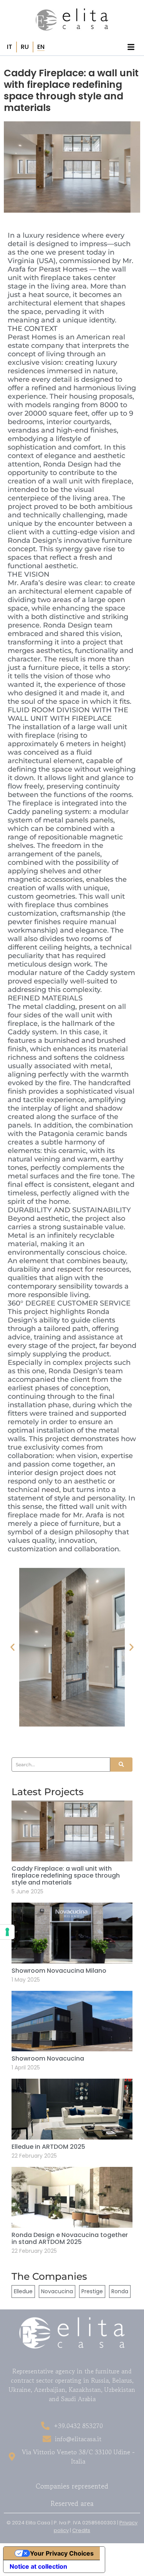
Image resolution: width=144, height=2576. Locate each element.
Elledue (23, 2291)
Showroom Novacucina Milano (59, 1971)
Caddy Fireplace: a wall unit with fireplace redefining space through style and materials (66, 1875)
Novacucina (57, 2291)
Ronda (120, 2291)
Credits (81, 2530)
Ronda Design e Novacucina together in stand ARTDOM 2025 (70, 2238)
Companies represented (72, 2486)
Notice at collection (38, 2566)
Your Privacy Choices (62, 2553)
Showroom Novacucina (48, 2058)
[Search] (121, 1765)
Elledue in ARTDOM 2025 (48, 2147)
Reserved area (72, 2503)
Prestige (92, 2291)
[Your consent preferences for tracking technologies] (7, 1932)
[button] (12, 1647)
